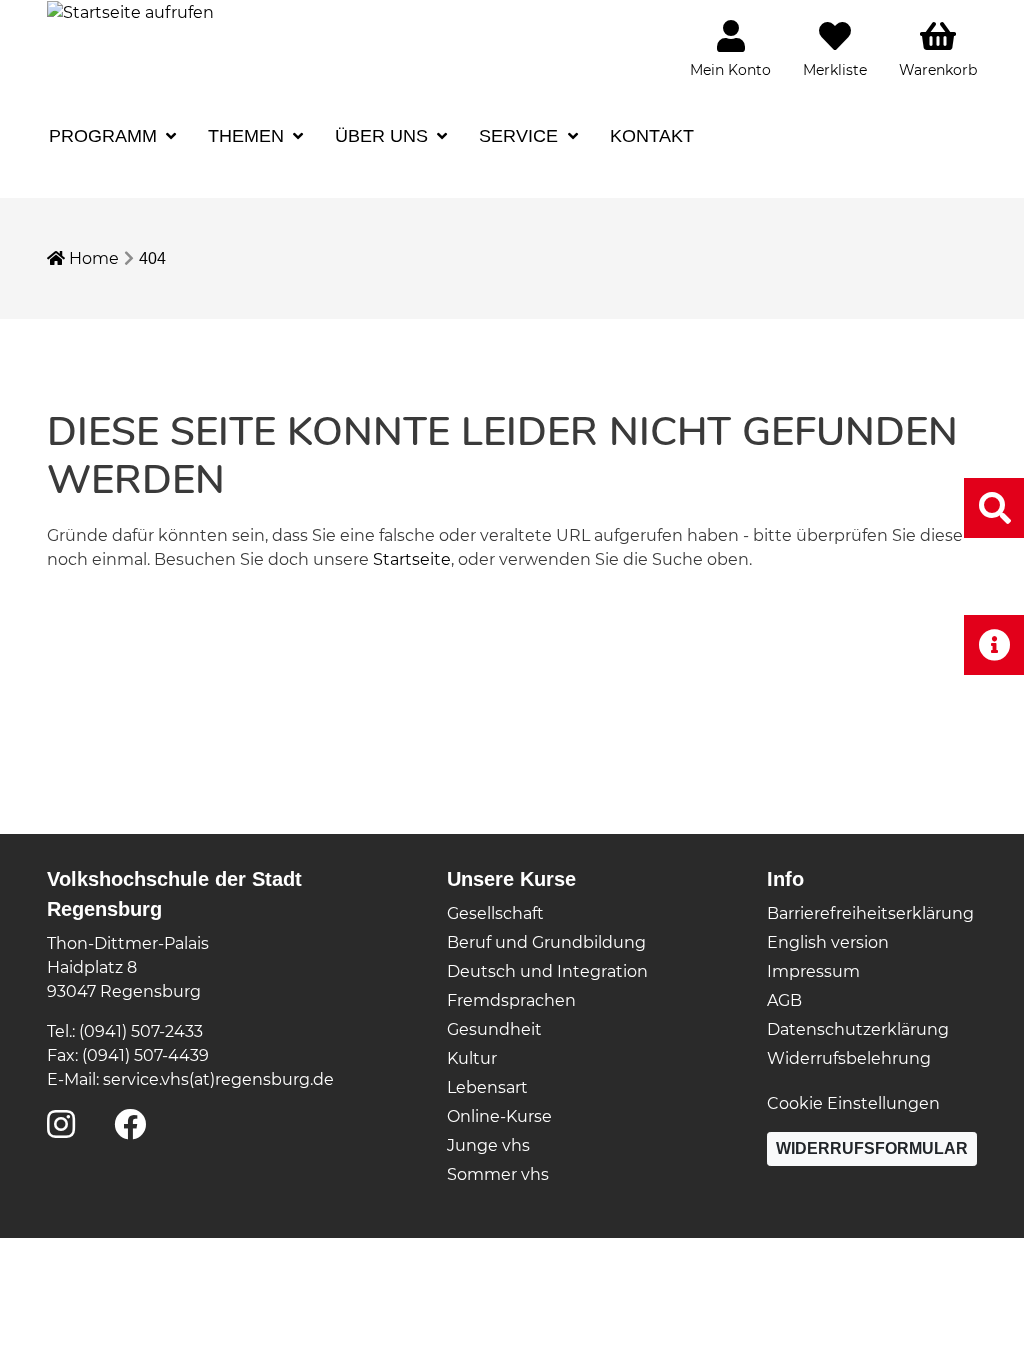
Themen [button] (248, 136)
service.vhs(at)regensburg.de (218, 1079)
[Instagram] (61, 1130)
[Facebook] (130, 1130)
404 (152, 258)
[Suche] (994, 507)
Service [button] (521, 136)
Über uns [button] (384, 136)
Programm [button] (105, 136)
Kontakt (652, 136)
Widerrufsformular (872, 1148)
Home (92, 258)
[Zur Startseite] (130, 11)
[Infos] (994, 644)
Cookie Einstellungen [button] (853, 1103)
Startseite (412, 559)
